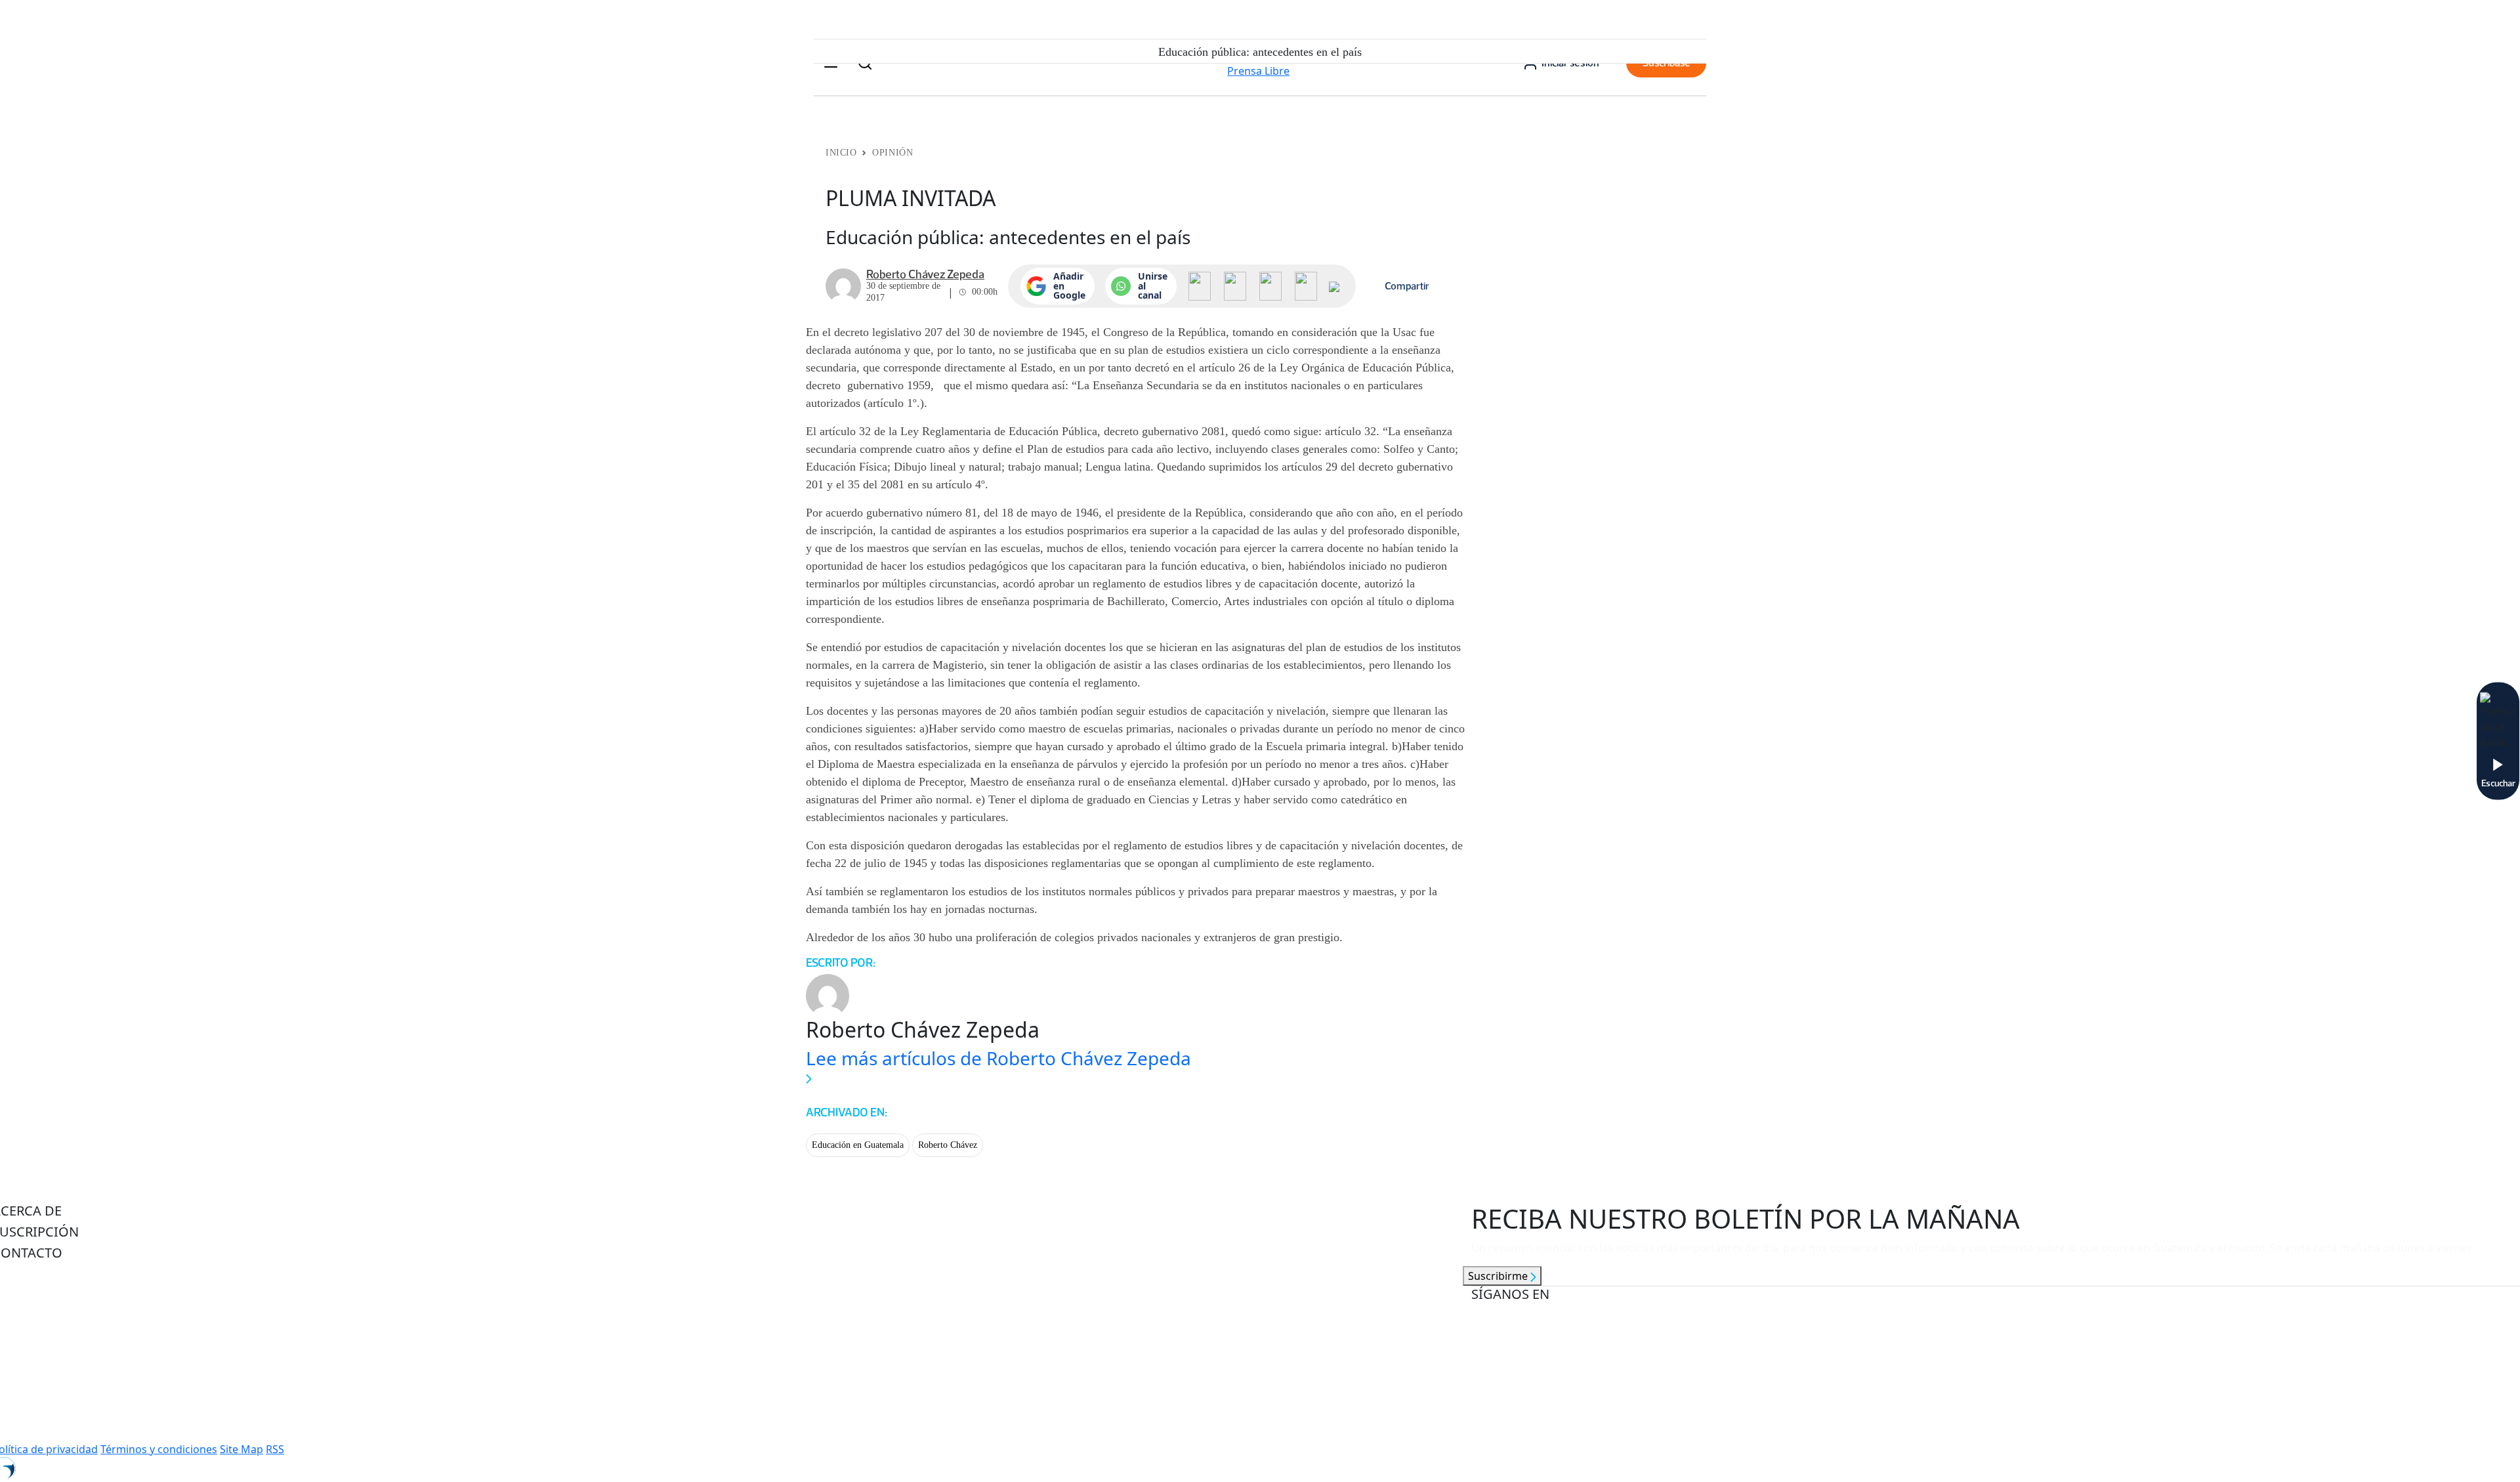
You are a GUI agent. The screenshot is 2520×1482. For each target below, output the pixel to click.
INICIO (841, 153)
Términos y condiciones (159, 1449)
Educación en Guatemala (858, 1145)
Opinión (892, 153)
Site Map (241, 1449)
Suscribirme (1499, 1276)
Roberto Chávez (948, 1145)
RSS (275, 1449)
